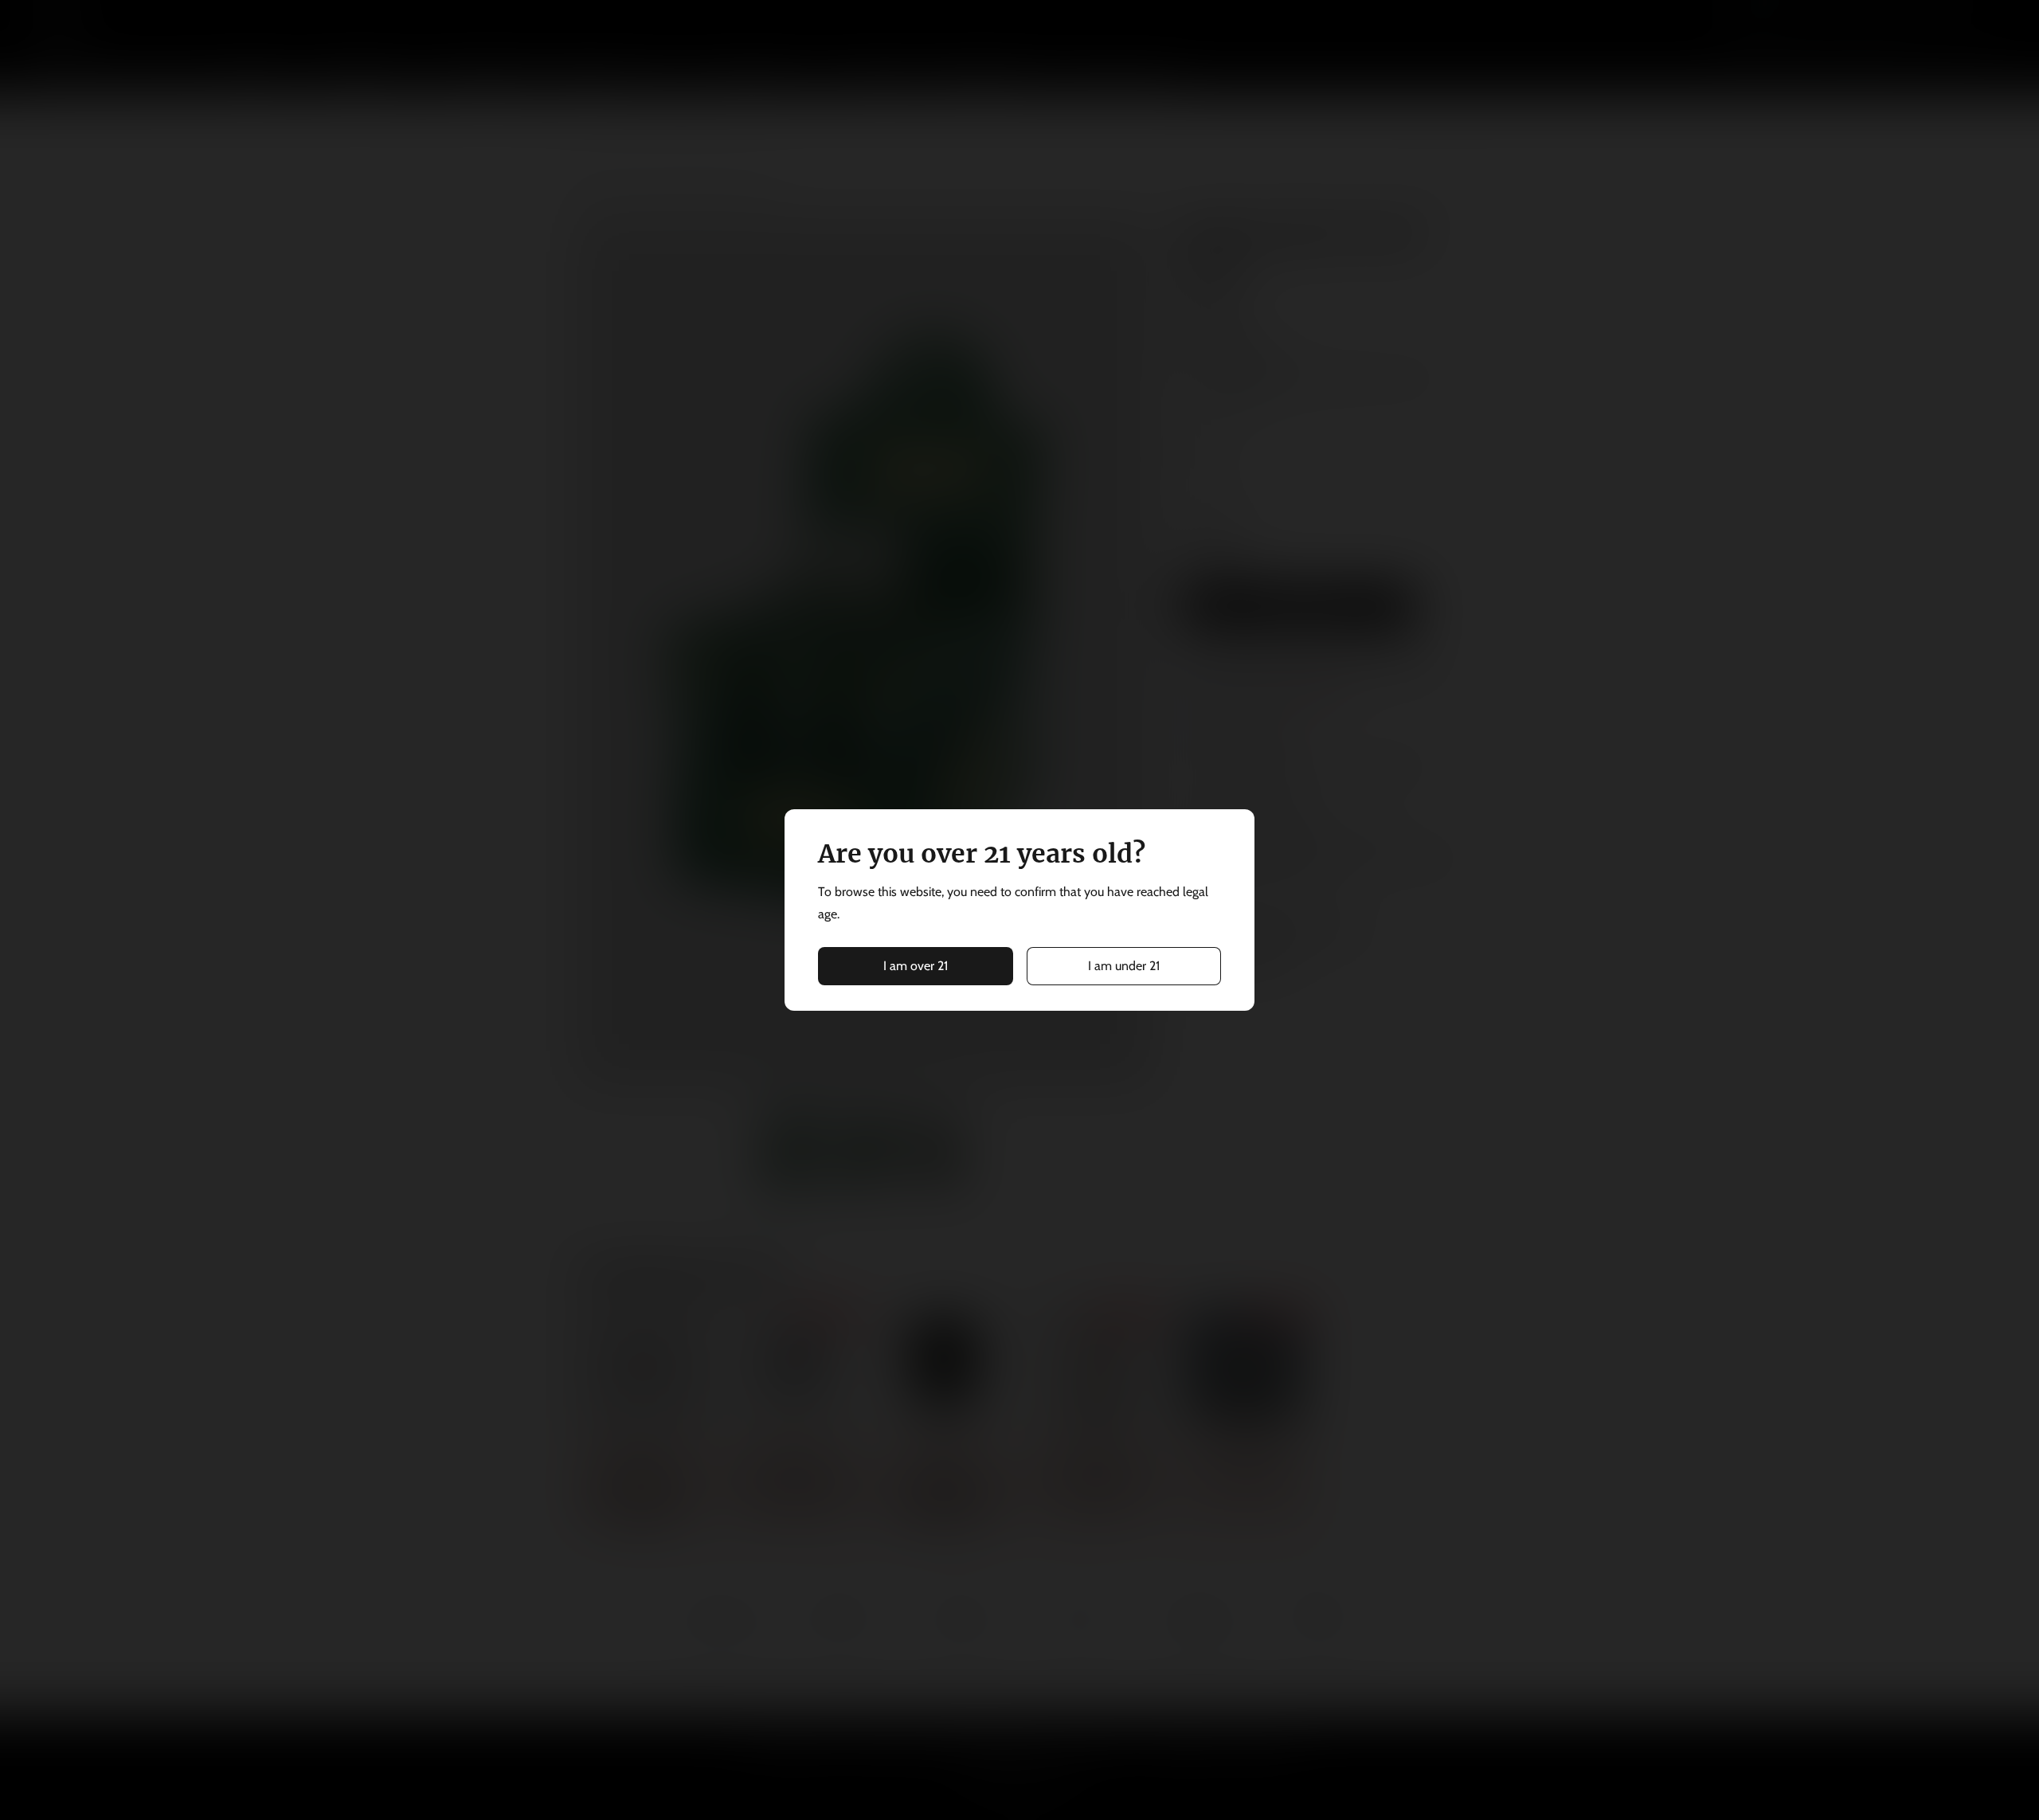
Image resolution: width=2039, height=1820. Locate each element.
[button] (916, 966)
